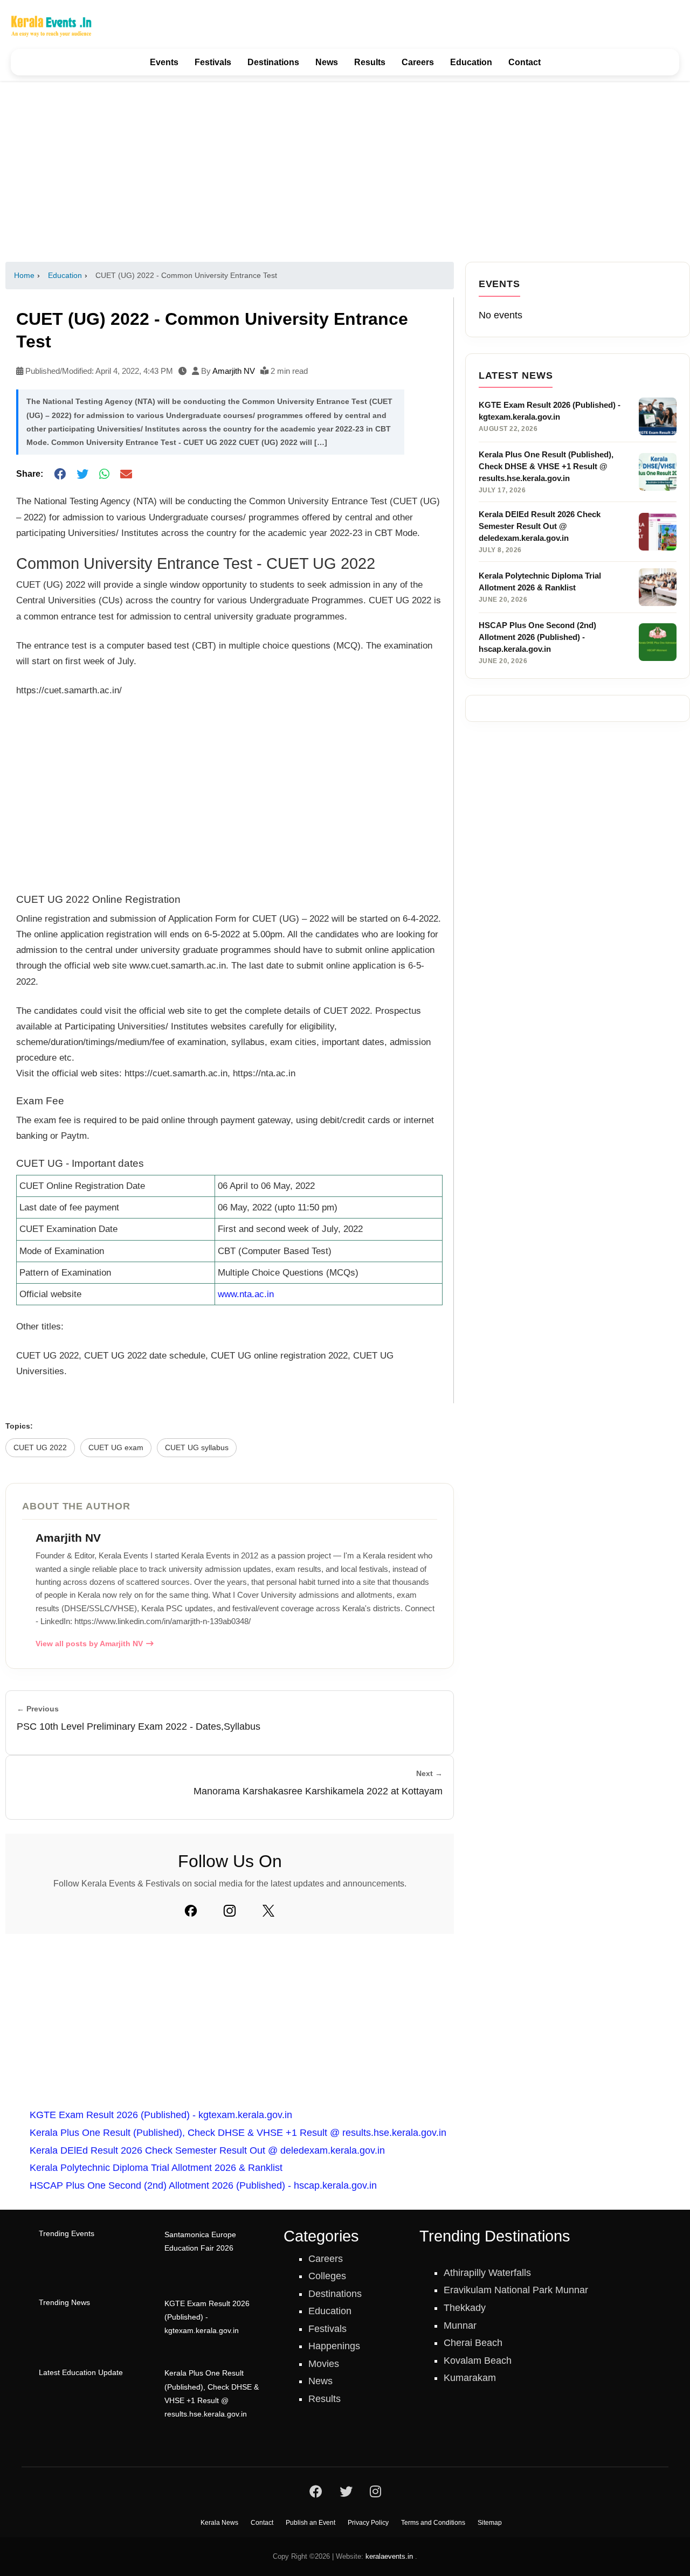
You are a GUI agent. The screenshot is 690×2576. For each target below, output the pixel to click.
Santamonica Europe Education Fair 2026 (200, 2241)
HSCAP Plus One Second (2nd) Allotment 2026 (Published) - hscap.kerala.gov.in (203, 2185)
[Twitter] (268, 1911)
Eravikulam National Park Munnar (516, 2290)
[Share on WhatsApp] (104, 474)
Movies (324, 2364)
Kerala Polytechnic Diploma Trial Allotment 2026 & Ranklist (156, 2168)
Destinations (273, 62)
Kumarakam (470, 2378)
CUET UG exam (116, 1448)
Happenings (334, 2346)
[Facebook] (191, 1911)
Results (370, 62)
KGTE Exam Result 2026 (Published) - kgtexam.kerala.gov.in (161, 2115)
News (327, 62)
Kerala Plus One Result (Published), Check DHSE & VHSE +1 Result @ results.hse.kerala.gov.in (238, 2133)
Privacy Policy (368, 2523)
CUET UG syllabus (197, 1448)
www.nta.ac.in (246, 1294)
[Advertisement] (345, 171)
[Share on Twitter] (82, 474)
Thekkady (465, 2308)
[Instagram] (230, 1911)
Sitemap (490, 2523)
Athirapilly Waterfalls (487, 2273)
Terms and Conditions (433, 2523)
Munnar (460, 2326)
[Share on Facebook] (60, 474)
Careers (418, 62)
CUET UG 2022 (40, 1448)
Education (471, 62)
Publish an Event (310, 2523)
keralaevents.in (389, 2556)
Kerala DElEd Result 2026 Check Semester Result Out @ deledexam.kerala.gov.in (207, 2150)
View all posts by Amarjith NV (89, 1644)
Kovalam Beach (478, 2361)
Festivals (213, 62)
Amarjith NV (234, 371)
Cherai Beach (473, 2343)
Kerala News (219, 2523)
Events (164, 62)
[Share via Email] (126, 474)
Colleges (327, 2276)
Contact (525, 62)
